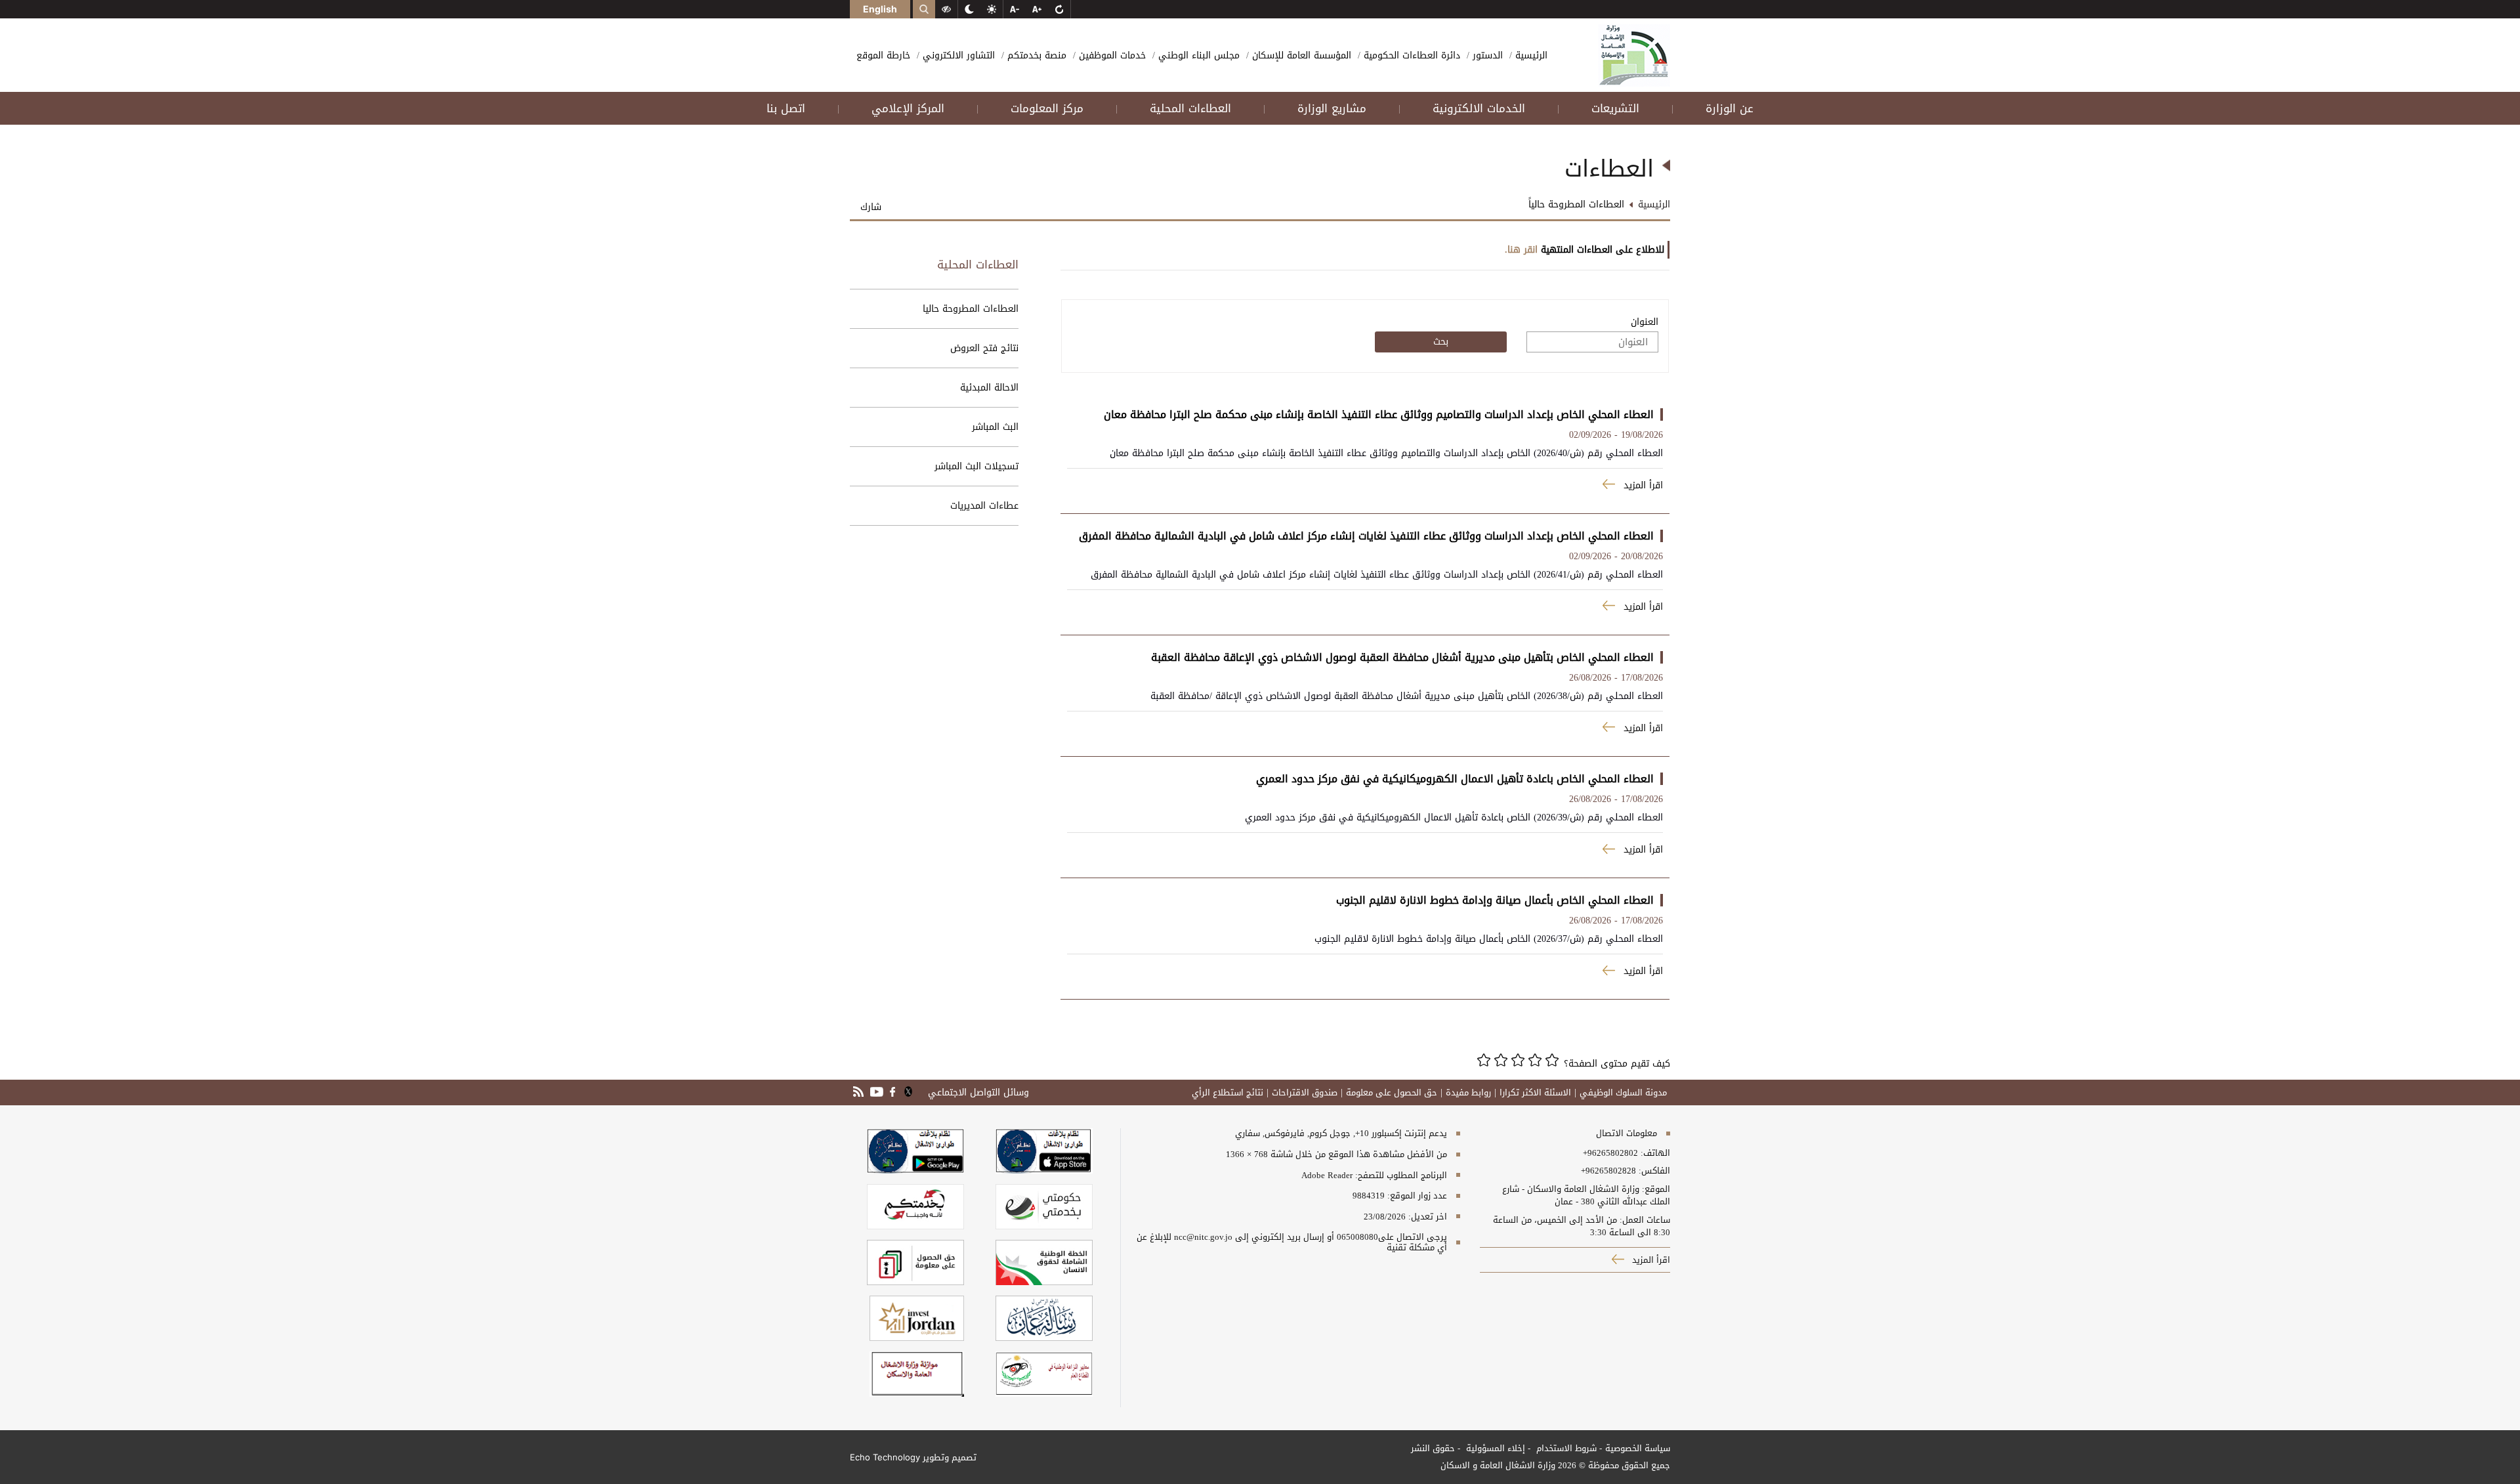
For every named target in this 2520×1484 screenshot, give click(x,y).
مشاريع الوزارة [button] (1332, 108)
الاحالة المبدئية (989, 388)
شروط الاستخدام (1565, 1448)
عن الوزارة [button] (1730, 108)
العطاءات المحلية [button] (1190, 108)
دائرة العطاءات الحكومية (1410, 55)
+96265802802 (1610, 1153)
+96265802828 (1608, 1171)
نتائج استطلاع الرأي (1228, 1093)
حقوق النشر (1433, 1448)
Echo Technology (885, 1457)
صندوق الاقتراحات (1305, 1093)
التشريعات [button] (1615, 108)
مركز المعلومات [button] (1047, 108)
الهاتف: (1654, 1153)
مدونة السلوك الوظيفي (1623, 1093)
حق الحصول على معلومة (1392, 1093)
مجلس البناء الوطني (1197, 55)
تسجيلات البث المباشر (976, 466)
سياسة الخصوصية (1638, 1448)
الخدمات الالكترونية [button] (1479, 108)
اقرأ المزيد (1650, 1260)
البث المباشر (995, 427)
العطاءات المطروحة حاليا (971, 309)
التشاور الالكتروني (957, 55)
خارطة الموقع (883, 55)
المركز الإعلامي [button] (908, 108)
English (880, 9)
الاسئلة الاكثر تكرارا (1535, 1093)
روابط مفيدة (1468, 1093)
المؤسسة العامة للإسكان (1300, 55)
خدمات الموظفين (1111, 55)
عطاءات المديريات (984, 506)
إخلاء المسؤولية (1494, 1448)
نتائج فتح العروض (984, 348)
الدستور (1486, 55)
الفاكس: (1654, 1171)
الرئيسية (1530, 55)
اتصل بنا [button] (786, 108)
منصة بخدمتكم (1035, 55)
